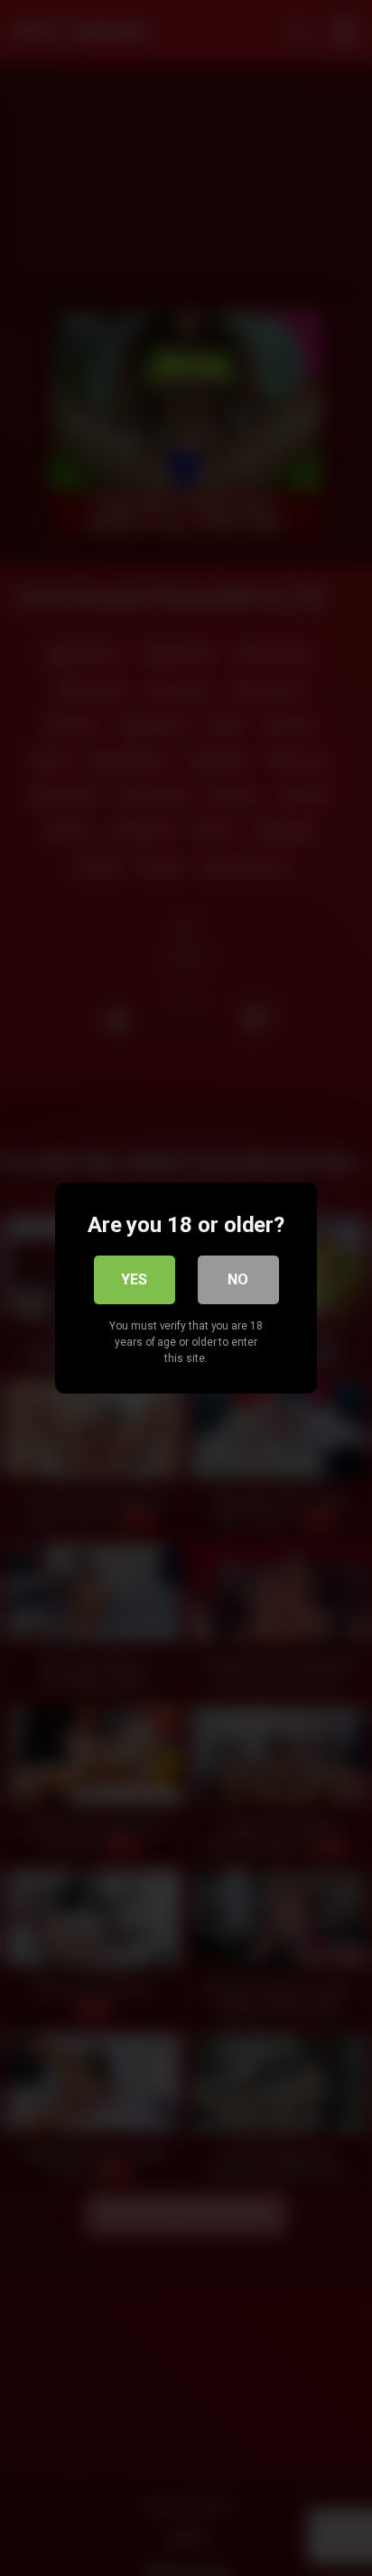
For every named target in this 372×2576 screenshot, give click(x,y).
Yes (134, 1279)
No (238, 1279)
